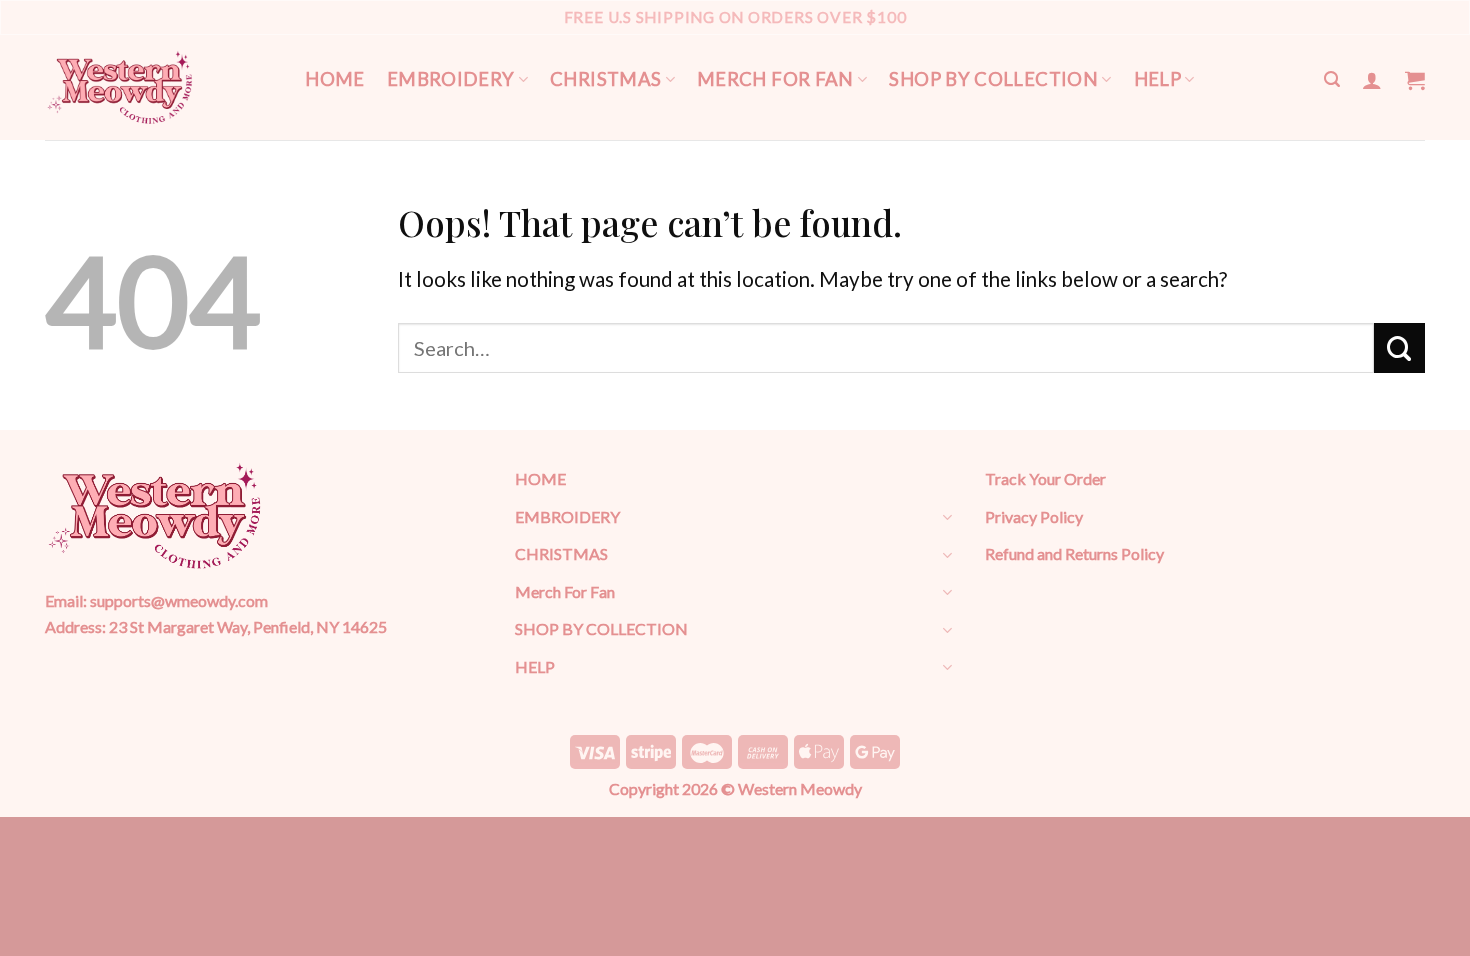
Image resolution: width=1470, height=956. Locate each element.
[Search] (1332, 79)
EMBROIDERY (451, 79)
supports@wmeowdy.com (179, 600)
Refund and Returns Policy (1074, 553)
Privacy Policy (1034, 516)
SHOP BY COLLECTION (993, 79)
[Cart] (1415, 80)
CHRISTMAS (605, 79)
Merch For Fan (775, 79)
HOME (335, 79)
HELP (1158, 79)
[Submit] (1399, 348)
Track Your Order (1045, 478)
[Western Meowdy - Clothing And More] (120, 87)
